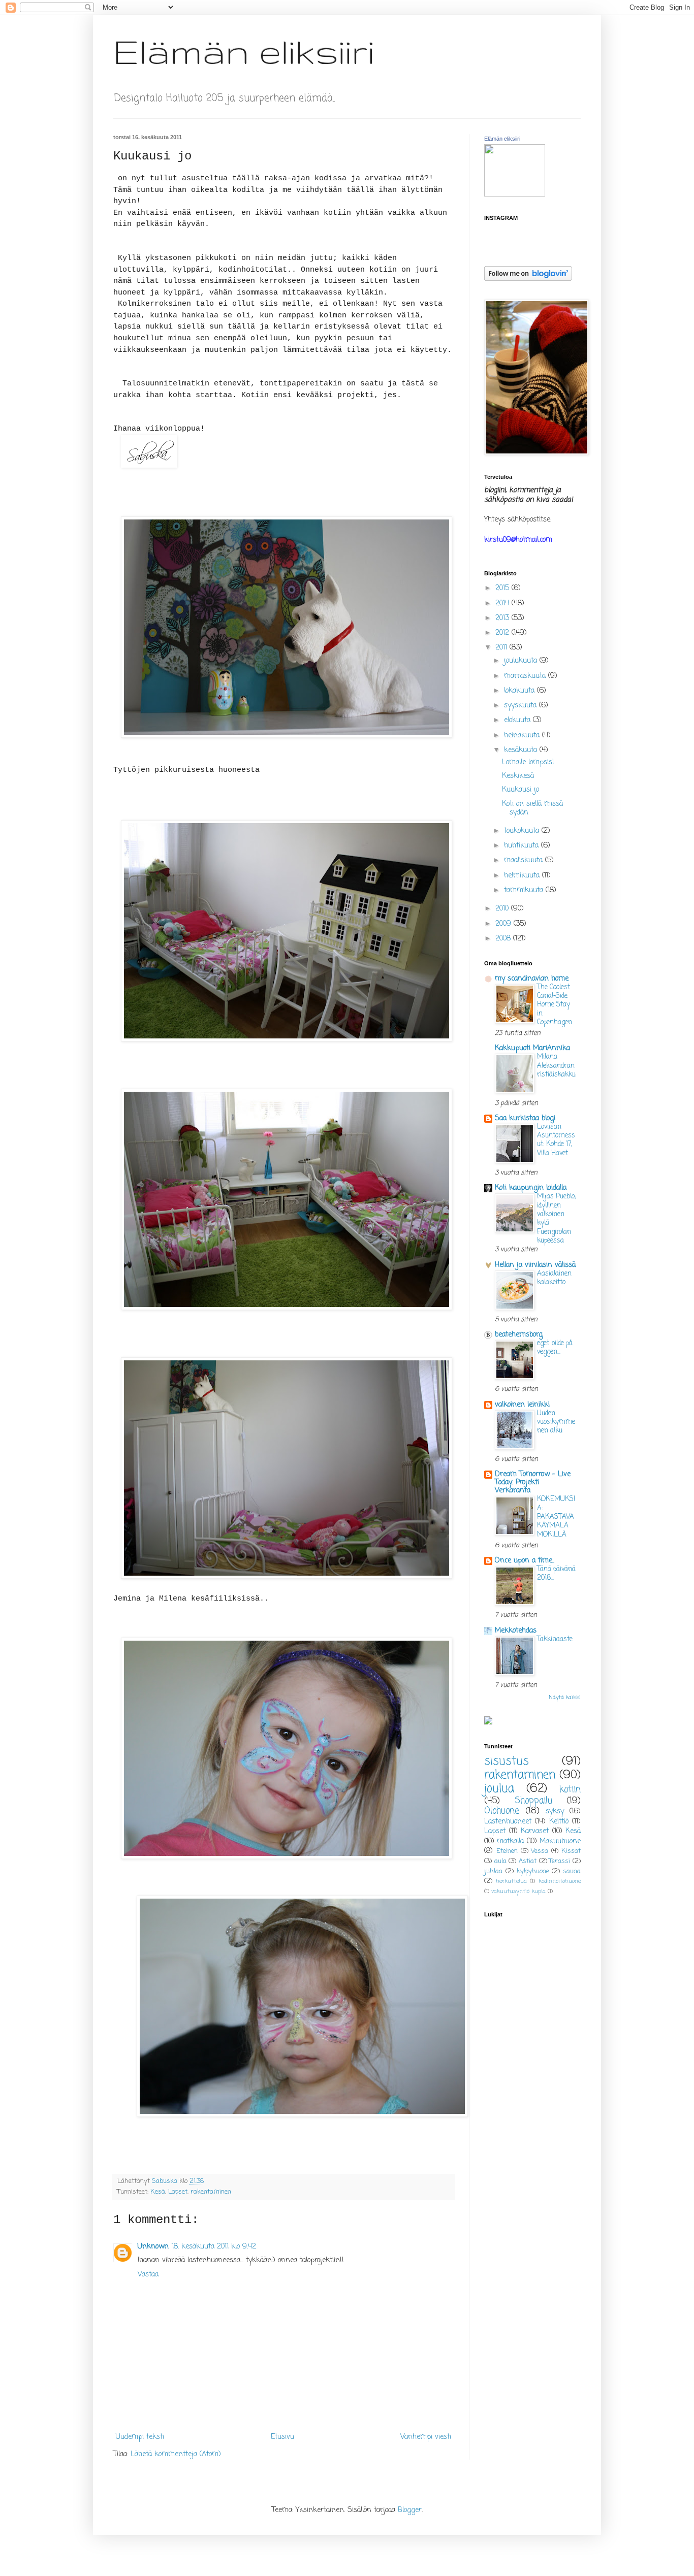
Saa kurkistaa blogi (525, 1118)
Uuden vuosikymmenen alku (556, 1422)
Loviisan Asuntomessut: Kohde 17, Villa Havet (556, 1140)
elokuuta (518, 720)
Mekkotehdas (516, 1631)
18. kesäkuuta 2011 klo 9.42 (214, 2247)
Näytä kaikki (565, 1698)
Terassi (560, 1861)
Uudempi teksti (140, 2437)
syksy (555, 1812)
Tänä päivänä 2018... (556, 1573)
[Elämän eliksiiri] (515, 195)
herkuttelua (511, 1881)
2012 (503, 633)
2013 (503, 618)
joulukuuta (522, 661)
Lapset (178, 2192)
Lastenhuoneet (508, 1822)
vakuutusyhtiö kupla (518, 1891)
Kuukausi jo (520, 790)
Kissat (571, 1851)
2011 (502, 648)
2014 (503, 604)
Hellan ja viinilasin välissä (535, 1265)
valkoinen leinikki (522, 1405)
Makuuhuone (560, 1841)
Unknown (153, 2247)
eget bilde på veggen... (555, 1347)
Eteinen (507, 1851)
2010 (503, 909)
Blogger (410, 2510)
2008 (504, 939)
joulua (499, 1789)
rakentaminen (211, 2192)
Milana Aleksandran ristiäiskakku (556, 1066)
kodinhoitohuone (560, 1881)
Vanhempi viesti (426, 2437)
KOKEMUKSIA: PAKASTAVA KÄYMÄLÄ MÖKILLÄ (556, 1517)
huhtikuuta (523, 846)
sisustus (507, 1762)
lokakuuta (520, 691)
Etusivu (282, 2437)
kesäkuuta (522, 750)
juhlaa (493, 1871)
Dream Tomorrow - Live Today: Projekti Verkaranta (533, 1482)
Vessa (540, 1851)
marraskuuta (526, 676)
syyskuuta (522, 706)
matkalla (510, 1841)
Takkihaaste (555, 1639)
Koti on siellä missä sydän (532, 808)
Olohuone (502, 1811)
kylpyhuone (533, 1871)
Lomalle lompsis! (528, 762)
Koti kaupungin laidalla (531, 1188)
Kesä (158, 2192)
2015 (503, 588)
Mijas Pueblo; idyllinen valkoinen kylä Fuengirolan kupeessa (556, 1218)
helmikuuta (523, 876)
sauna (572, 1871)
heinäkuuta (523, 736)
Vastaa (148, 2275)
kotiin (570, 1790)
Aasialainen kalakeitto (554, 1278)
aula (500, 1861)
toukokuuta (523, 831)
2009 (504, 924)
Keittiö (559, 1822)
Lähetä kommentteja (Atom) (176, 2454)
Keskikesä (518, 776)
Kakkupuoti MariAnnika (532, 1048)
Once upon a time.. (525, 1561)
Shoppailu (533, 1801)
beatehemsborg (519, 1335)
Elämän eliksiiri (244, 51)
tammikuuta (525, 890)
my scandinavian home (532, 979)
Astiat (528, 1861)
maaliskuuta (525, 860)
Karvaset (535, 1831)
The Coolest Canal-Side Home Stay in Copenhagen (555, 1005)
